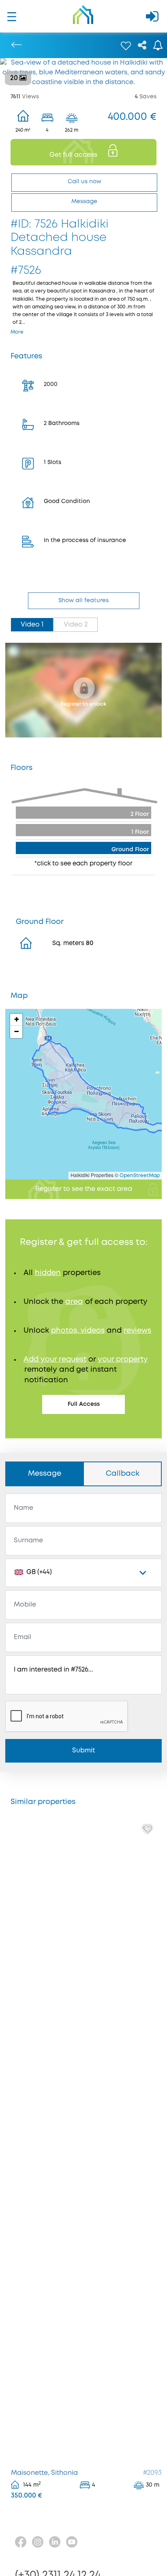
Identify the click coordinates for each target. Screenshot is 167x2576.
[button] (16, 1020)
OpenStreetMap (140, 1176)
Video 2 (76, 625)
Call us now (85, 182)
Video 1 (32, 625)
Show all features (83, 601)
